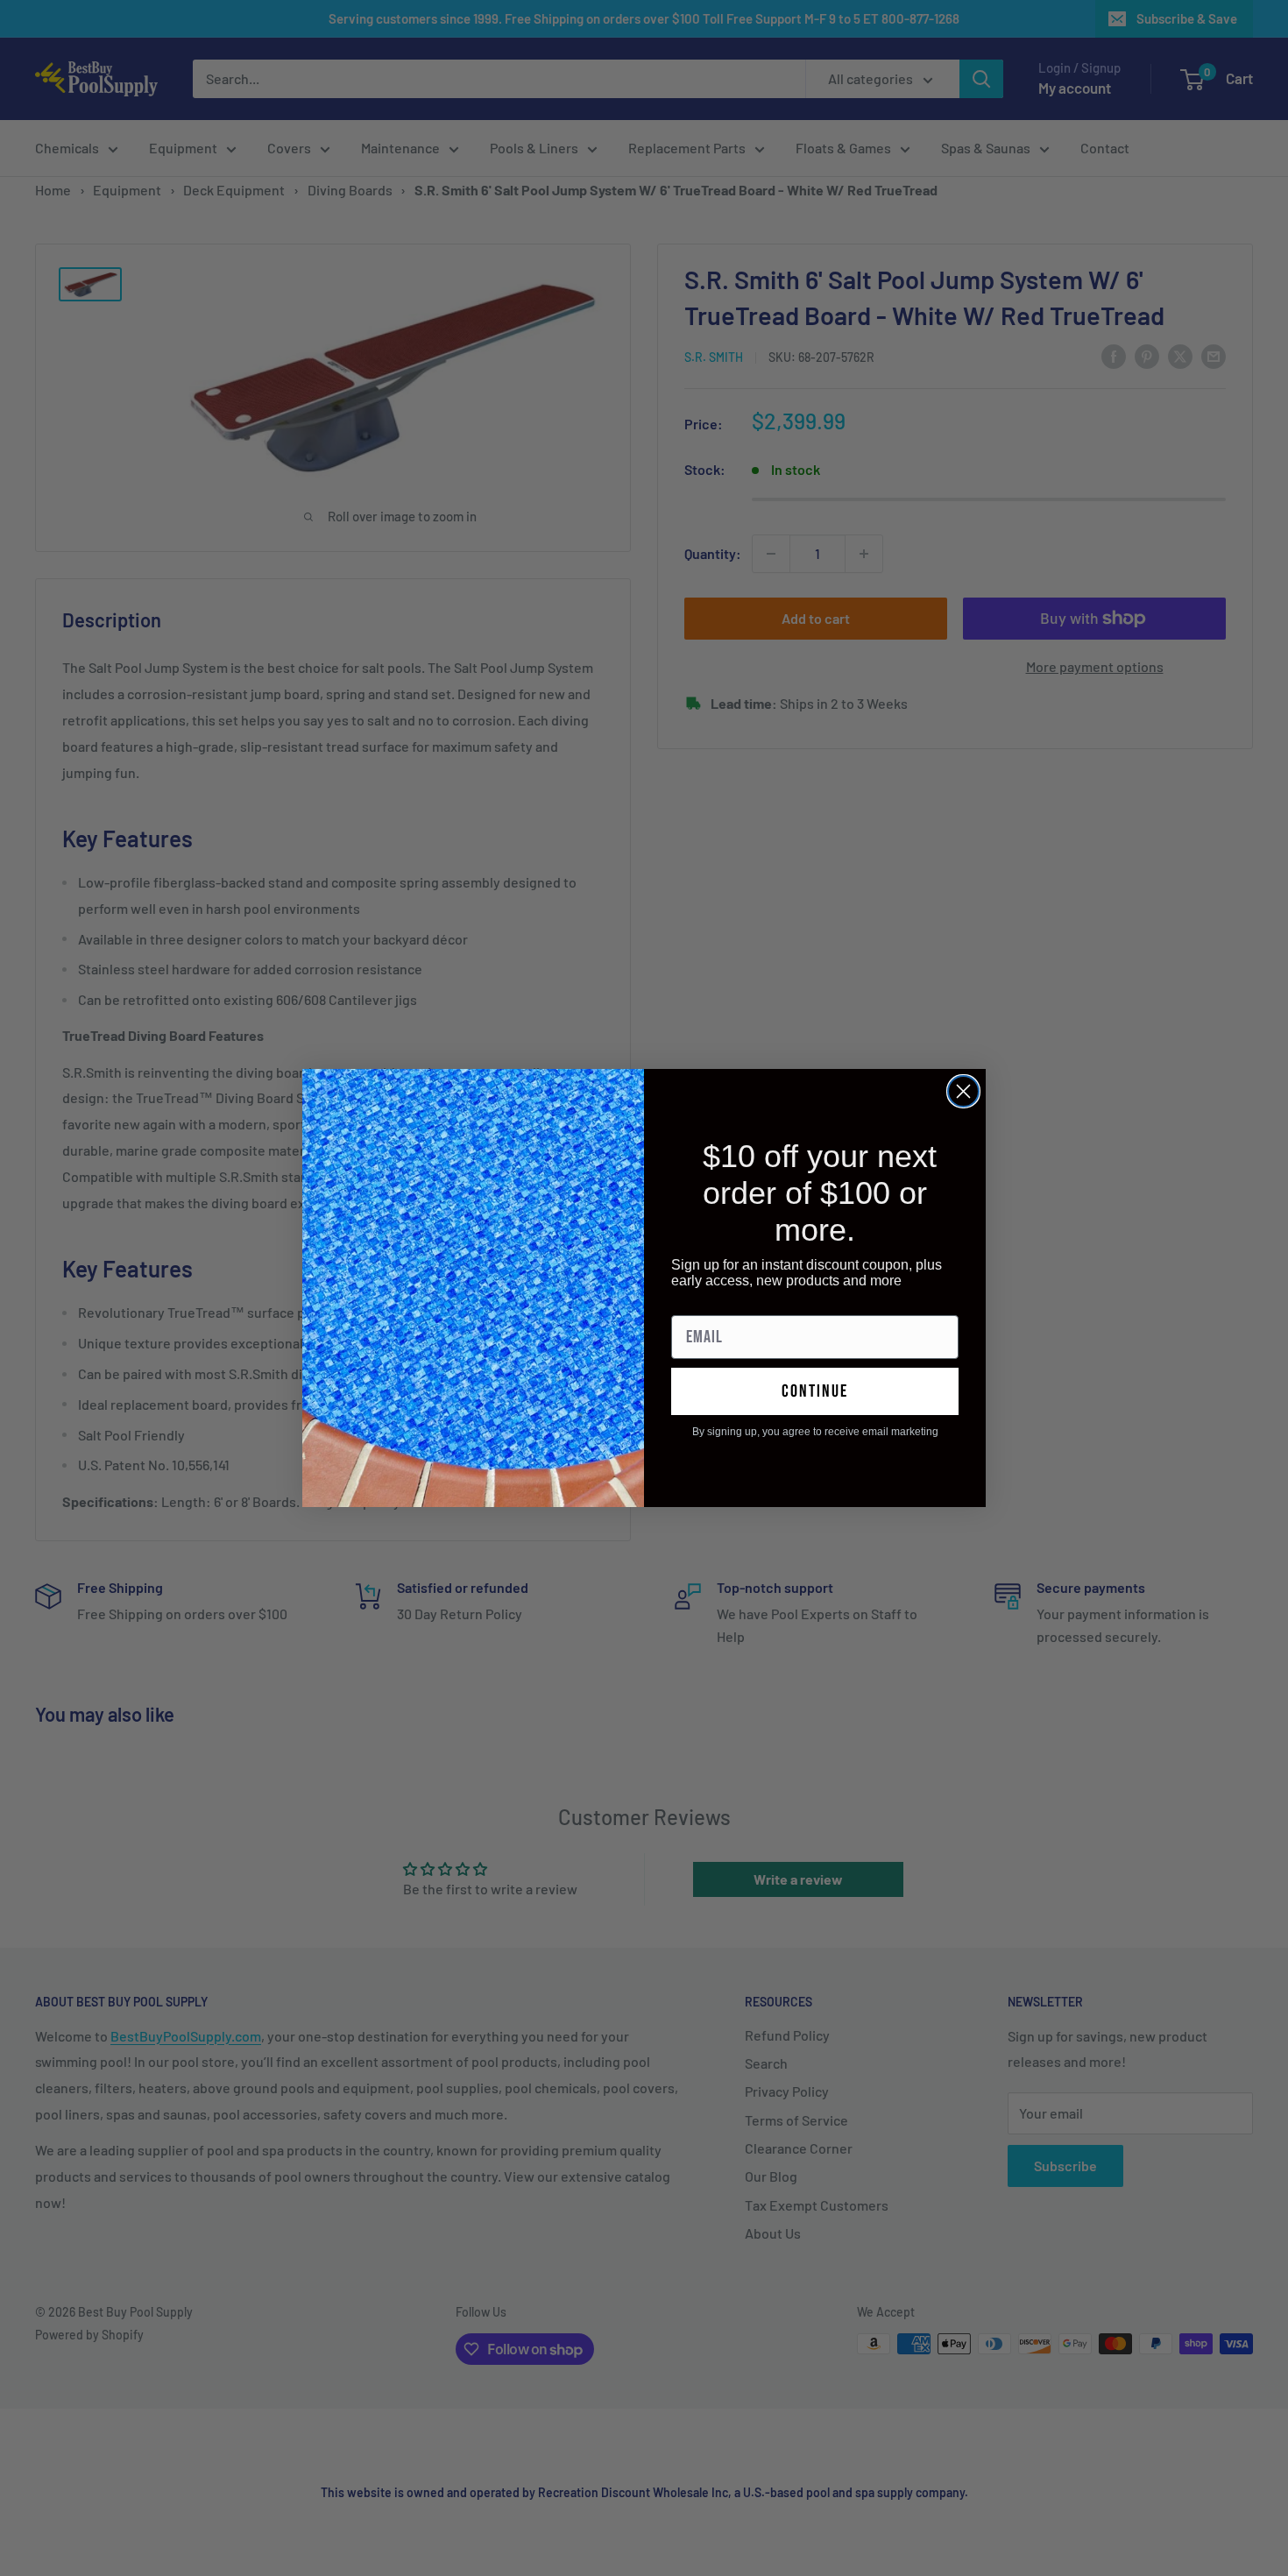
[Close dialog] (963, 1091)
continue (815, 1391)
